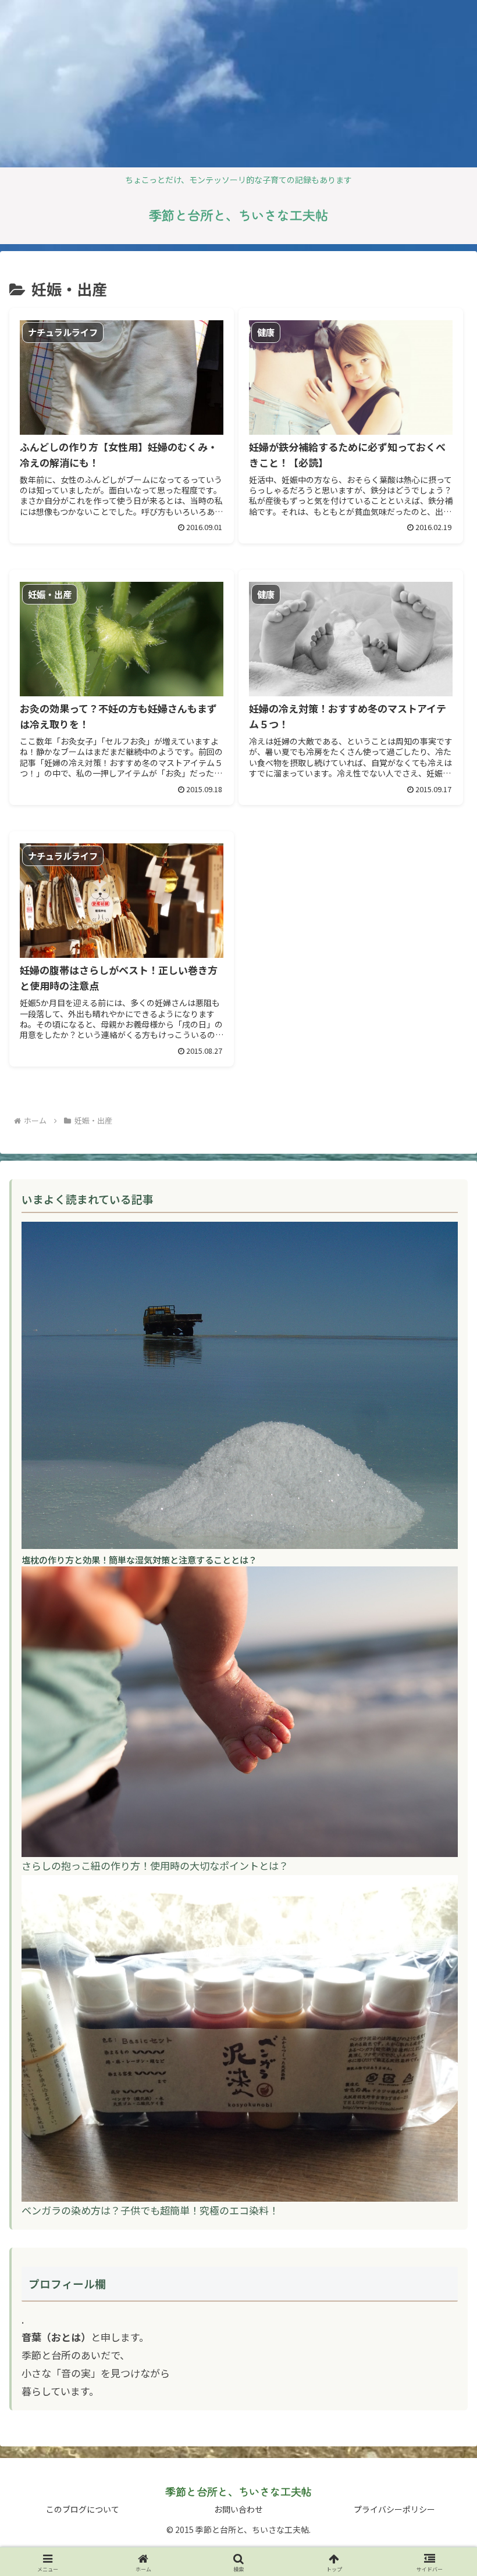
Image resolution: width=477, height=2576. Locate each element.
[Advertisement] (98, 81)
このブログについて (83, 2509)
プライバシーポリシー (394, 2509)
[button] (441, 1944)
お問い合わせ (238, 2509)
